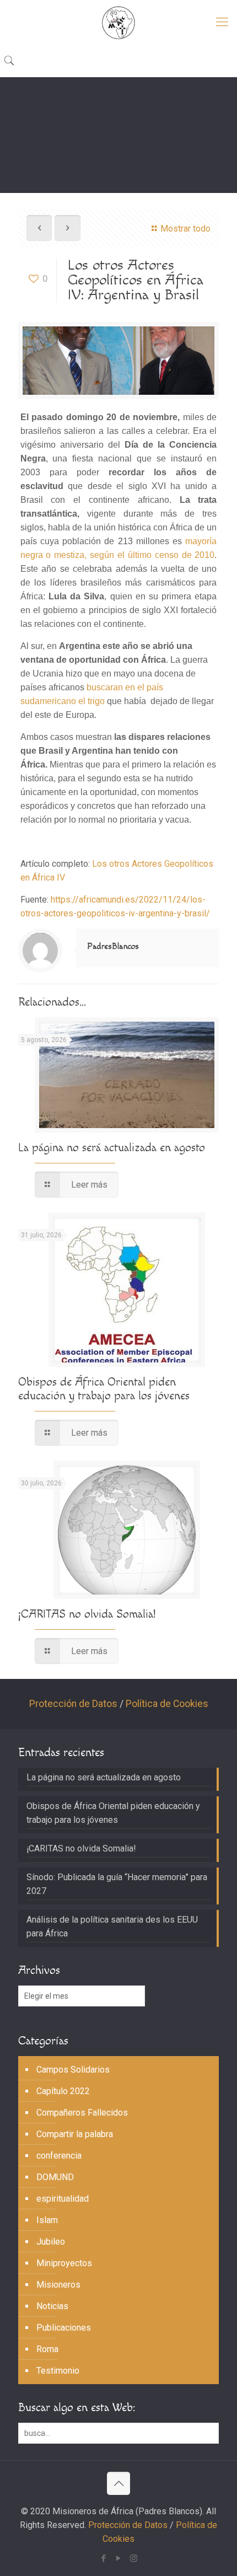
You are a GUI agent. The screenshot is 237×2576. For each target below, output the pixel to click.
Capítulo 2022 (63, 2091)
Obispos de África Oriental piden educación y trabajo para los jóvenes (104, 1389)
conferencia (59, 2156)
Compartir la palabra (75, 2134)
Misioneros (58, 2285)
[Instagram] (134, 2558)
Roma (47, 2349)
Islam (47, 2220)
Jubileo (51, 2242)
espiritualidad (63, 2199)
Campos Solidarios (73, 2070)
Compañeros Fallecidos (82, 2113)
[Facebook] (104, 2558)
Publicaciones (64, 2328)
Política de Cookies (167, 1704)
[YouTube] (119, 2558)
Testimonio (58, 2371)
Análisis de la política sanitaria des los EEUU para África (112, 1926)
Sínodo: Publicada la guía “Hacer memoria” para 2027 (117, 1884)
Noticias (52, 2306)
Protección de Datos (73, 1704)
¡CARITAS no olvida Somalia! (87, 1614)
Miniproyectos (64, 2263)
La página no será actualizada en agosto (112, 1148)
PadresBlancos (113, 946)
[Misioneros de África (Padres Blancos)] (118, 22)
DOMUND (55, 2177)
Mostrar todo (185, 229)
